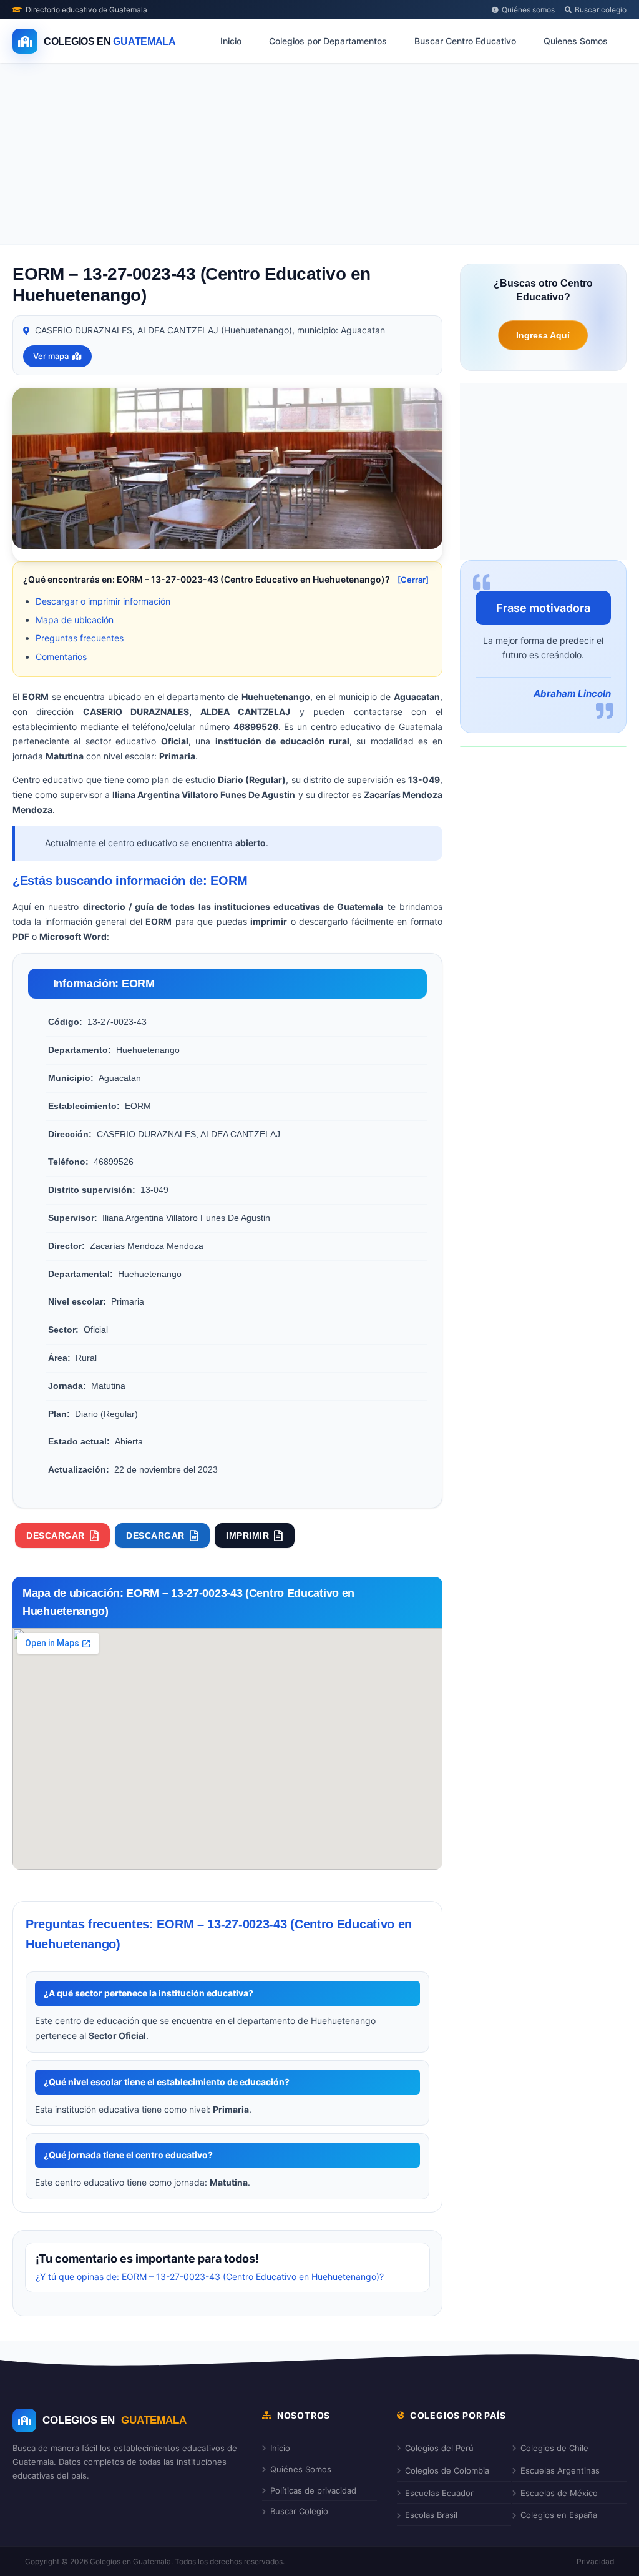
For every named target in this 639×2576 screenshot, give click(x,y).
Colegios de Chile (554, 2448)
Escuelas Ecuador (439, 2493)
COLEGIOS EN (115, 2420)
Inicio (231, 41)
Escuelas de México (559, 2493)
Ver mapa (51, 356)
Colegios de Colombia (447, 2470)
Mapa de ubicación (75, 620)
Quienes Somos (576, 41)
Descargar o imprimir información (103, 601)
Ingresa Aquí (543, 335)
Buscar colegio (601, 10)
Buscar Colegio (299, 2511)
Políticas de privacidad (313, 2490)
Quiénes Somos (301, 2469)
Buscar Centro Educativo (465, 41)
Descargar (56, 1536)
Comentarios (61, 657)
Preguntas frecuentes (80, 638)
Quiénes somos (528, 10)
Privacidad (595, 2561)
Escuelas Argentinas (560, 2470)
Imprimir (247, 1536)
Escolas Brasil (431, 2515)
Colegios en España (559, 2515)
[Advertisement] (319, 157)
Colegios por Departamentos (328, 41)
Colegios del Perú (439, 2448)
